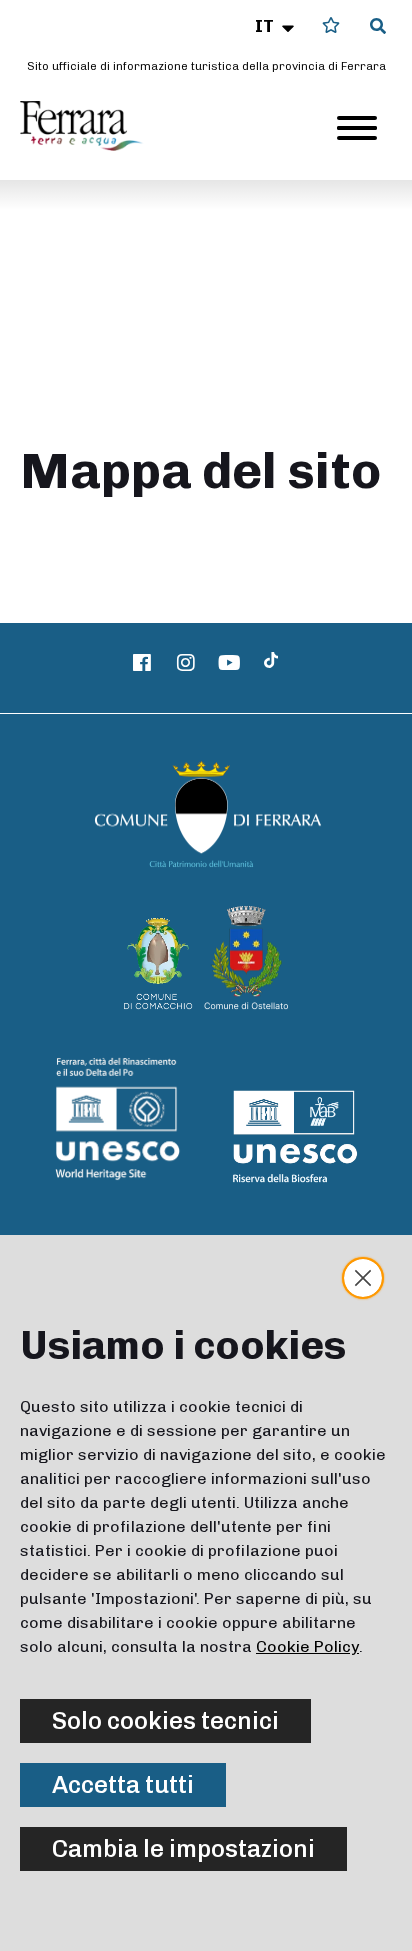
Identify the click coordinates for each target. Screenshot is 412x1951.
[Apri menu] (357, 128)
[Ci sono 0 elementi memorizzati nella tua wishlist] (331, 25)
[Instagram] (186, 663)
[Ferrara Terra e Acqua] (91, 126)
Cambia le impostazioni (183, 1848)
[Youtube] (230, 663)
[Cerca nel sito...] (378, 27)
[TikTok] (271, 663)
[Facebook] (143, 663)
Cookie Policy (307, 1646)
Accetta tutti (123, 1784)
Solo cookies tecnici (165, 1720)
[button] (276, 26)
